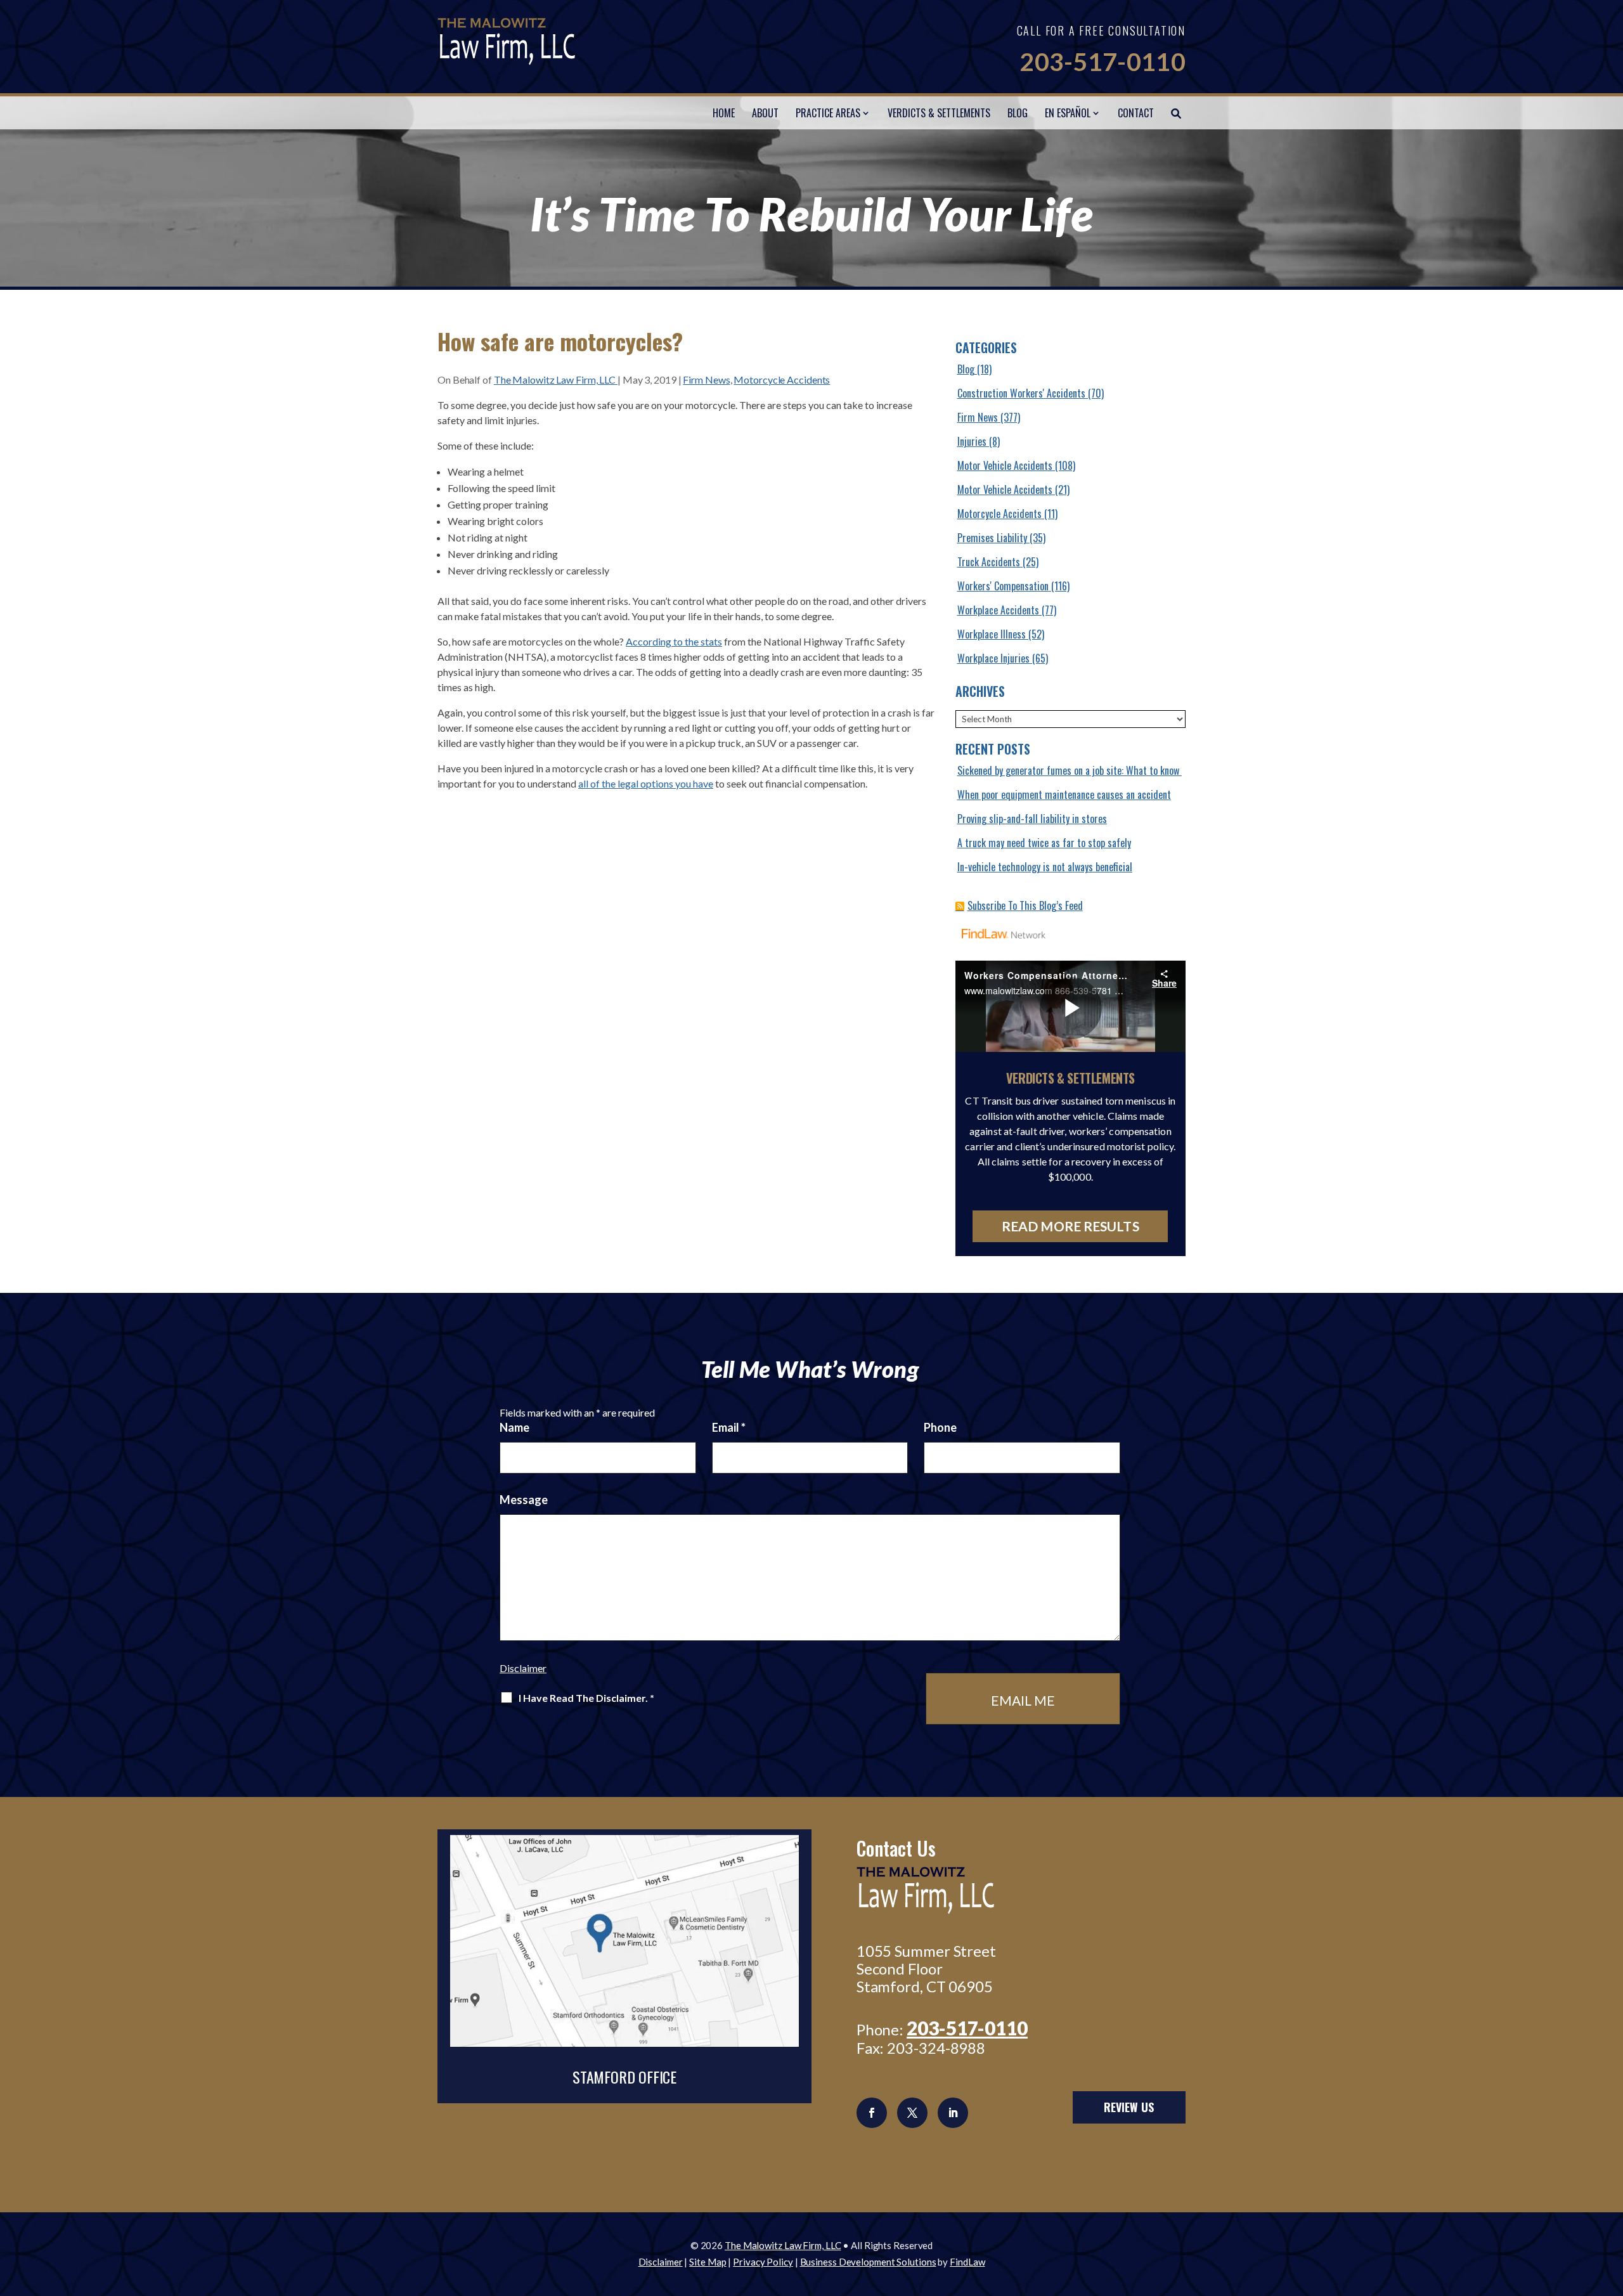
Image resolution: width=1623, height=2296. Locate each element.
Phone (940, 1427)
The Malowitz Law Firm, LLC (556, 379)
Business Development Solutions (868, 2262)
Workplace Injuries (993, 658)
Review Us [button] (1129, 2107)
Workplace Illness (992, 634)
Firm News (706, 379)
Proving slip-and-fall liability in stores (1032, 819)
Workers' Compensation (1003, 586)
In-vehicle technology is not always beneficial (1045, 867)
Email (729, 1427)
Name (514, 1427)
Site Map (708, 2262)
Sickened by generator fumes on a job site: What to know (1070, 770)
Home (724, 113)
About (765, 113)
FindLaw (967, 2262)
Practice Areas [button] (828, 113)
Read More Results (1070, 1226)
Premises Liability (992, 538)
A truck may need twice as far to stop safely (1044, 843)
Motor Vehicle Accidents (1005, 465)
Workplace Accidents (998, 610)
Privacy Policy (763, 2262)
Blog (1018, 113)
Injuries (972, 441)
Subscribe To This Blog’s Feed (1025, 905)
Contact (1136, 113)
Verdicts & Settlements (939, 113)
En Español (1068, 113)
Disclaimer (523, 1668)
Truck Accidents (989, 562)
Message (524, 1500)
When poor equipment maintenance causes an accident (1064, 795)
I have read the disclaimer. (586, 1698)
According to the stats (674, 641)
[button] (1610, 2204)
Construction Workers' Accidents (1021, 393)
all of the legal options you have (646, 783)
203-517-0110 (1102, 62)
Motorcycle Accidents (782, 379)
